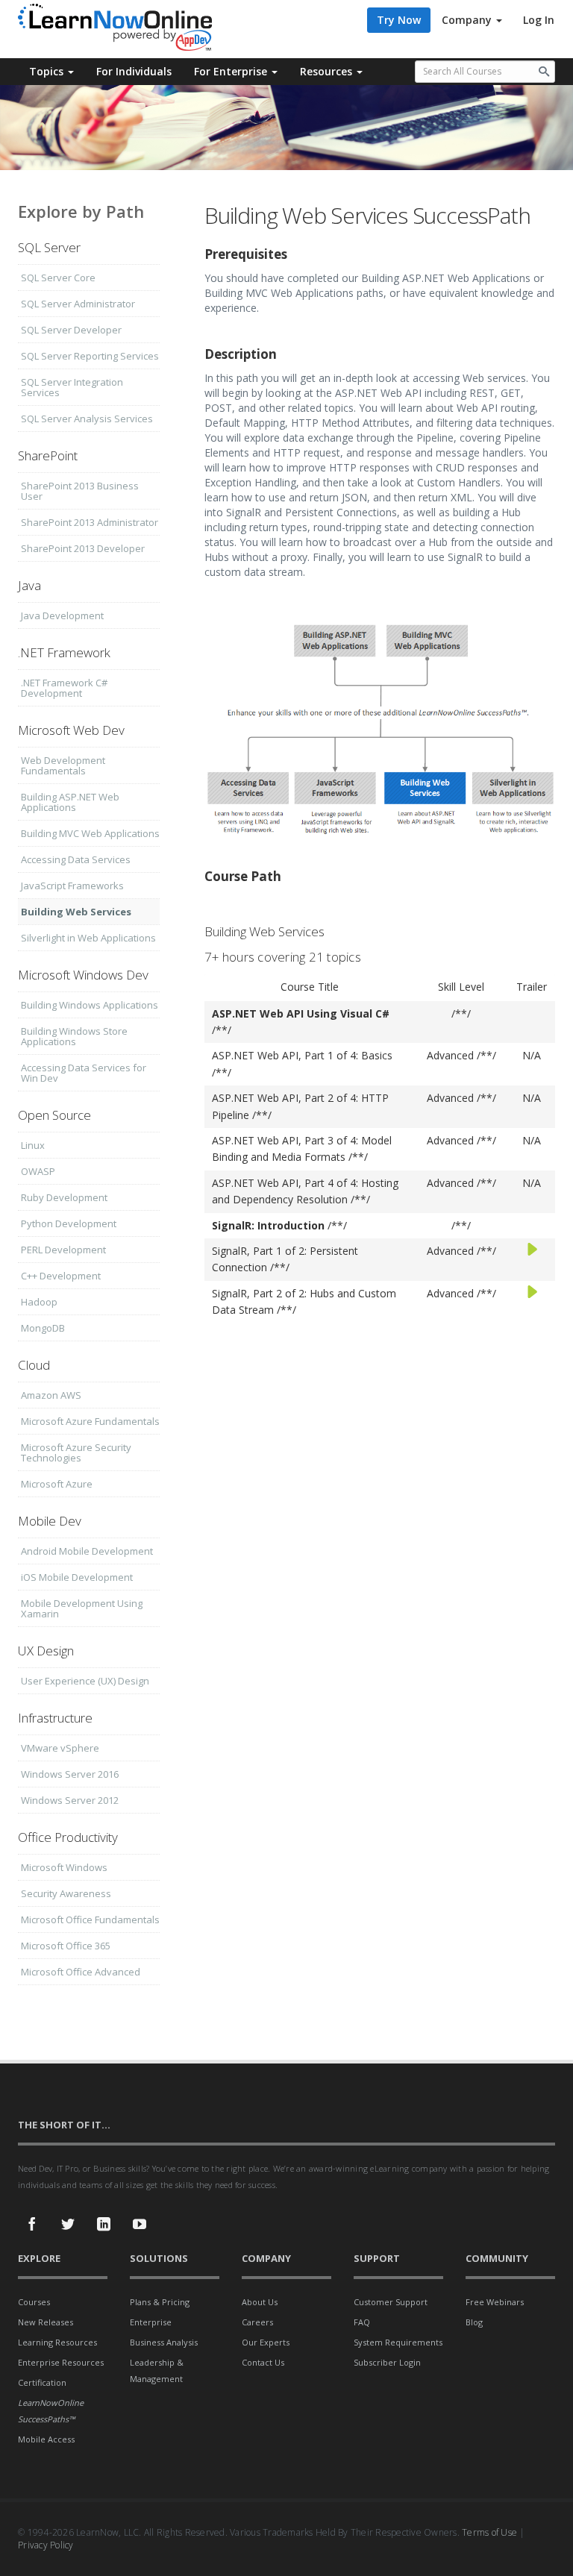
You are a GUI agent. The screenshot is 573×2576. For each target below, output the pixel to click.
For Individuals (134, 71)
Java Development (62, 615)
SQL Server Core (58, 278)
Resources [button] (328, 71)
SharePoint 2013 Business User (80, 491)
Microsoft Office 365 (66, 1946)
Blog (474, 2322)
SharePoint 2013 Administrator (90, 522)
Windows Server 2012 (70, 1800)
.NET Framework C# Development (64, 688)
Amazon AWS (51, 1395)
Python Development (69, 1223)
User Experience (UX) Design (85, 1681)
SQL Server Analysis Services (87, 419)
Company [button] (468, 20)
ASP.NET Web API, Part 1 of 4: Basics (302, 1055)
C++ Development (61, 1276)
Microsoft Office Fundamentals (90, 1920)
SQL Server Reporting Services (90, 356)
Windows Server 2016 (70, 1774)
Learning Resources (57, 2342)
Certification (42, 2382)
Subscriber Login (387, 2362)
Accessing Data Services (76, 859)
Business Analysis (164, 2342)
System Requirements (398, 2342)
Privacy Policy (46, 2545)
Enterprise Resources (61, 2362)
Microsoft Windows (64, 1867)
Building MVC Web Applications (90, 833)
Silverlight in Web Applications (88, 938)
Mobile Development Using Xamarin (82, 1608)
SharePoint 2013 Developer (83, 548)
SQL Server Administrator (78, 304)
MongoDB (43, 1328)
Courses (34, 2302)
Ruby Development (64, 1197)
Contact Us (263, 2362)
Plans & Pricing (160, 2302)
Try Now (399, 20)
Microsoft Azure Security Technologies (76, 1452)
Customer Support (391, 2302)
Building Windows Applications (90, 1005)
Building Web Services (76, 912)
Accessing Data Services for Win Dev (84, 1073)
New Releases (46, 2322)
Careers (257, 2322)
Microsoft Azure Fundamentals (90, 1421)
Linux (33, 1145)
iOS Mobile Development (77, 1577)
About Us (260, 2302)
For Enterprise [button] (232, 71)
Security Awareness (66, 1893)
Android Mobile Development (87, 1551)
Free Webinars (495, 2302)
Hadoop (39, 1302)
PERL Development (63, 1250)
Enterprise (151, 2322)
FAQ (362, 2322)
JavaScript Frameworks (72, 886)
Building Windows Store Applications (74, 1036)
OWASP (38, 1171)
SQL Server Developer (71, 330)
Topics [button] (48, 71)
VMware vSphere (60, 1748)
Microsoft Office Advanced (81, 1972)
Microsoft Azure (57, 1484)
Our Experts (266, 2342)
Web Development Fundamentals (63, 765)
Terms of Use (489, 2532)
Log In (539, 20)
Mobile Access (46, 2439)
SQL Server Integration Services (72, 387)
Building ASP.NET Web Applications (70, 802)
